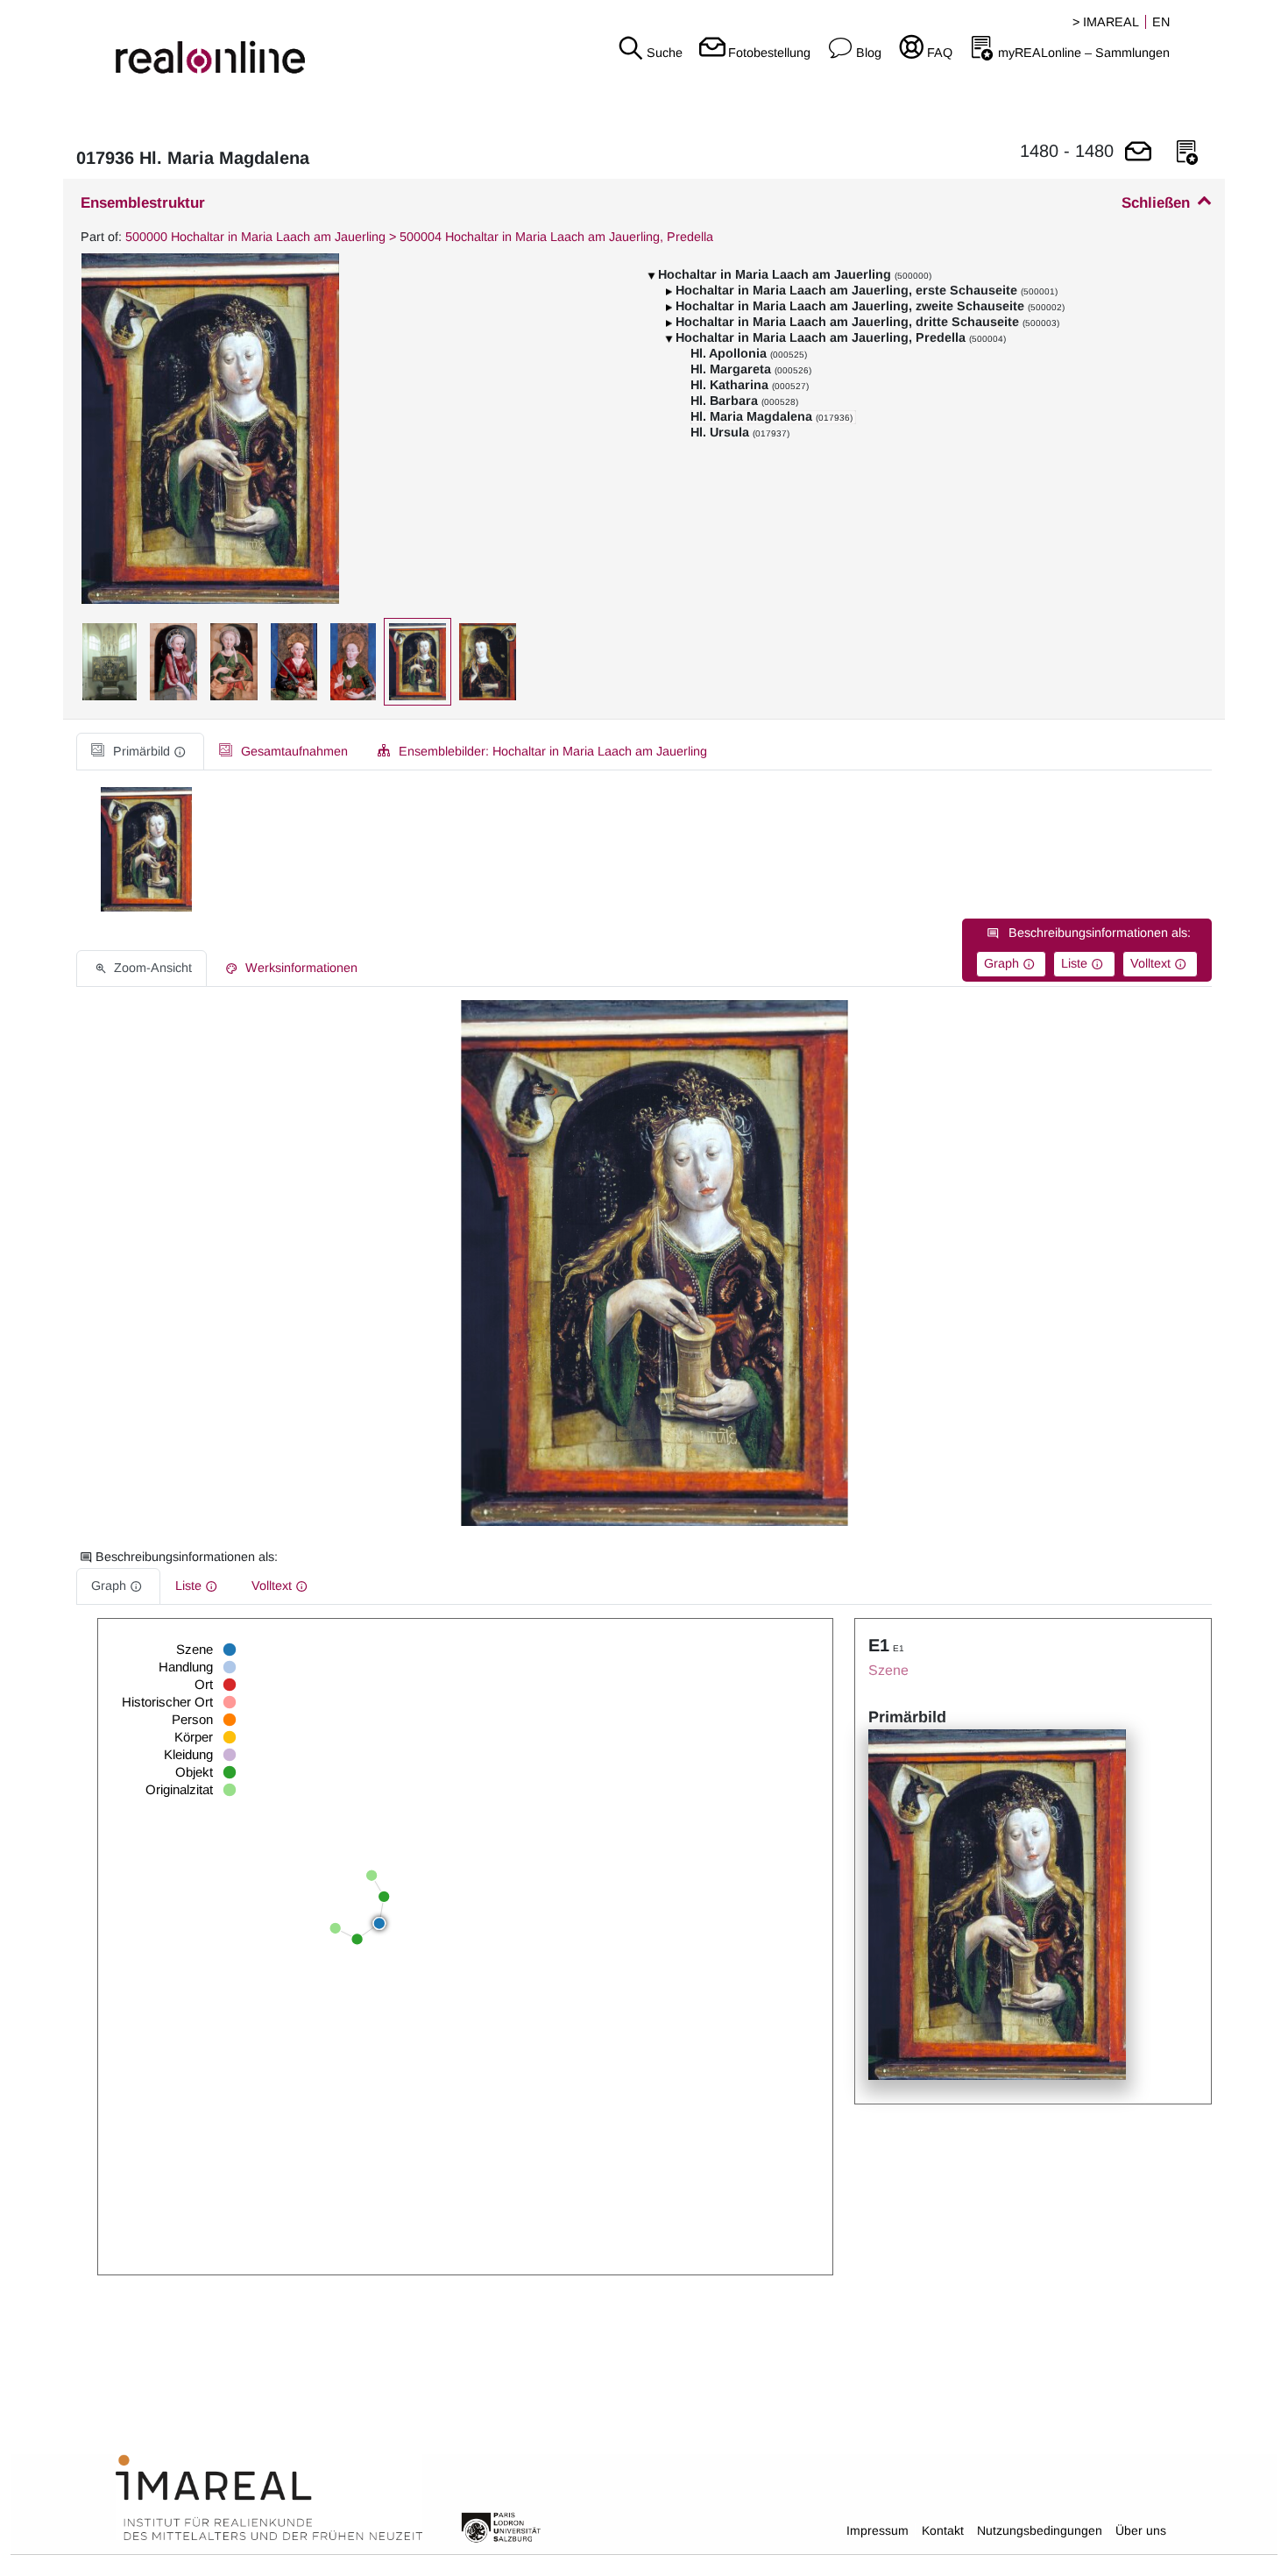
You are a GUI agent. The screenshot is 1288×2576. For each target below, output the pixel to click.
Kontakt (943, 2530)
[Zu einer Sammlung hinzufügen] (1187, 153)
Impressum (878, 2530)
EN (1161, 22)
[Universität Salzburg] (501, 2526)
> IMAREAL (1106, 22)
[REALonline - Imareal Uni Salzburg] (215, 44)
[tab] (140, 752)
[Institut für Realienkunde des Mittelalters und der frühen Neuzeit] (269, 2498)
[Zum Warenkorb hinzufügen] (1138, 153)
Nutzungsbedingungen (1040, 2530)
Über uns (1141, 2530)
